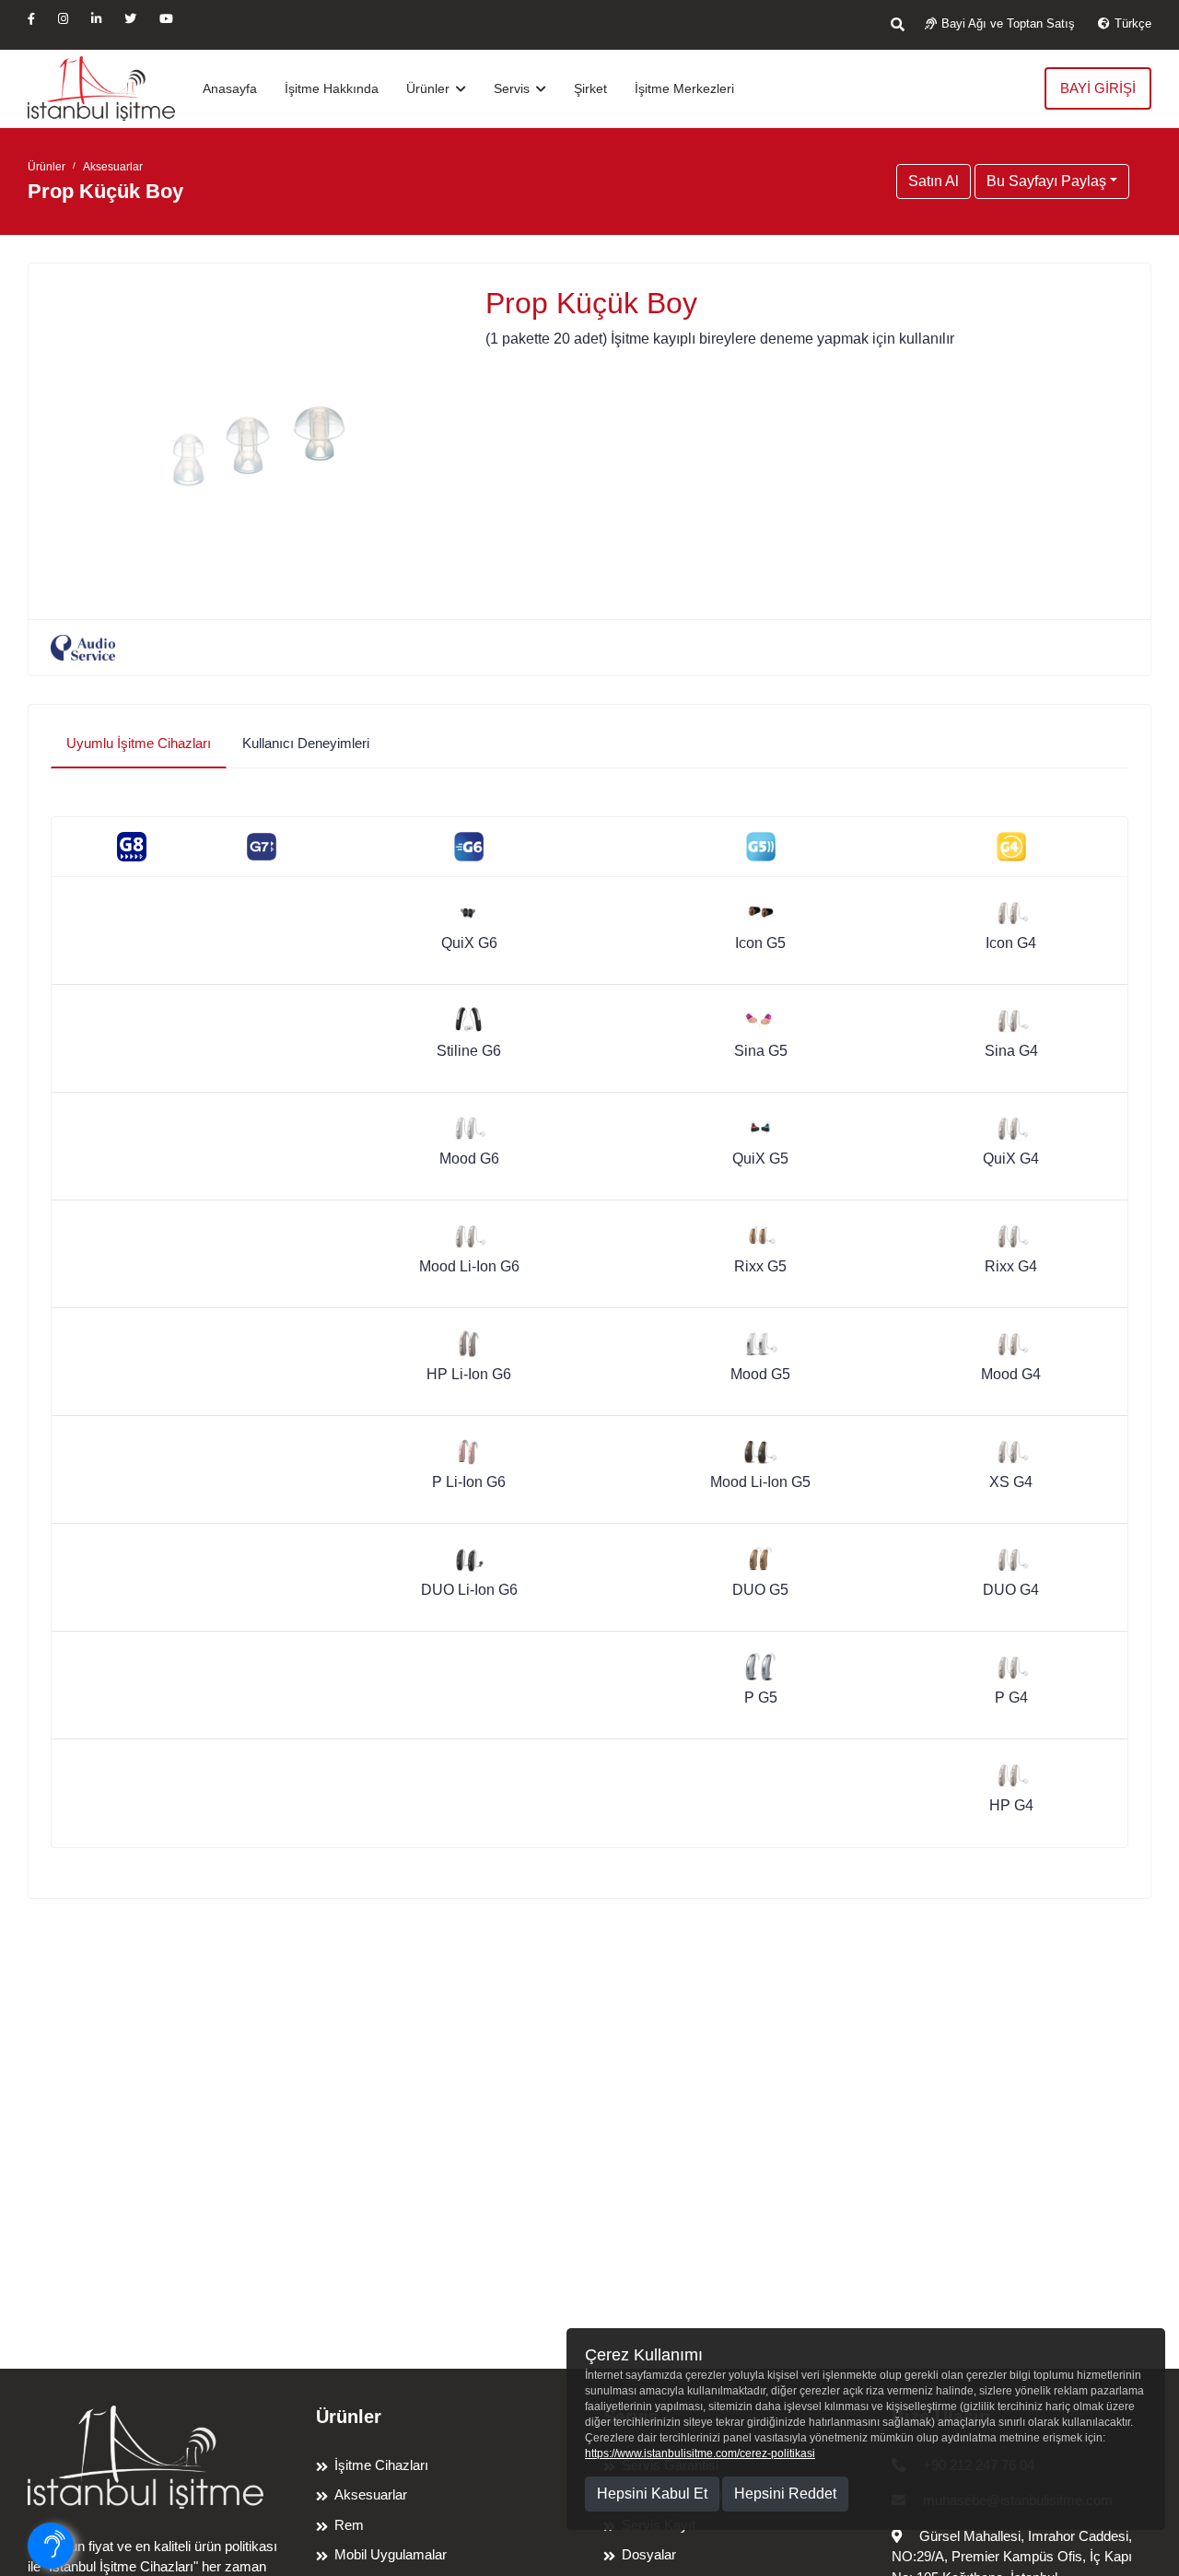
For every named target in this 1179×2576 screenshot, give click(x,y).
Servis (514, 88)
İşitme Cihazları (381, 2465)
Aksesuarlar (113, 167)
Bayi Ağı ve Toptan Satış (1008, 23)
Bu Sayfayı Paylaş (1046, 181)
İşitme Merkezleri (684, 88)
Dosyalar (649, 2554)
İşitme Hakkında (332, 88)
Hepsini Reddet (785, 2494)
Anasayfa (230, 88)
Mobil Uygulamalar (391, 2554)
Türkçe (1133, 23)
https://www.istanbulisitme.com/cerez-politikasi (700, 2453)
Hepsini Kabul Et (652, 2494)
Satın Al (934, 181)
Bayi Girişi (1098, 88)
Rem (349, 2525)
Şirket (590, 88)
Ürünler (430, 88)
